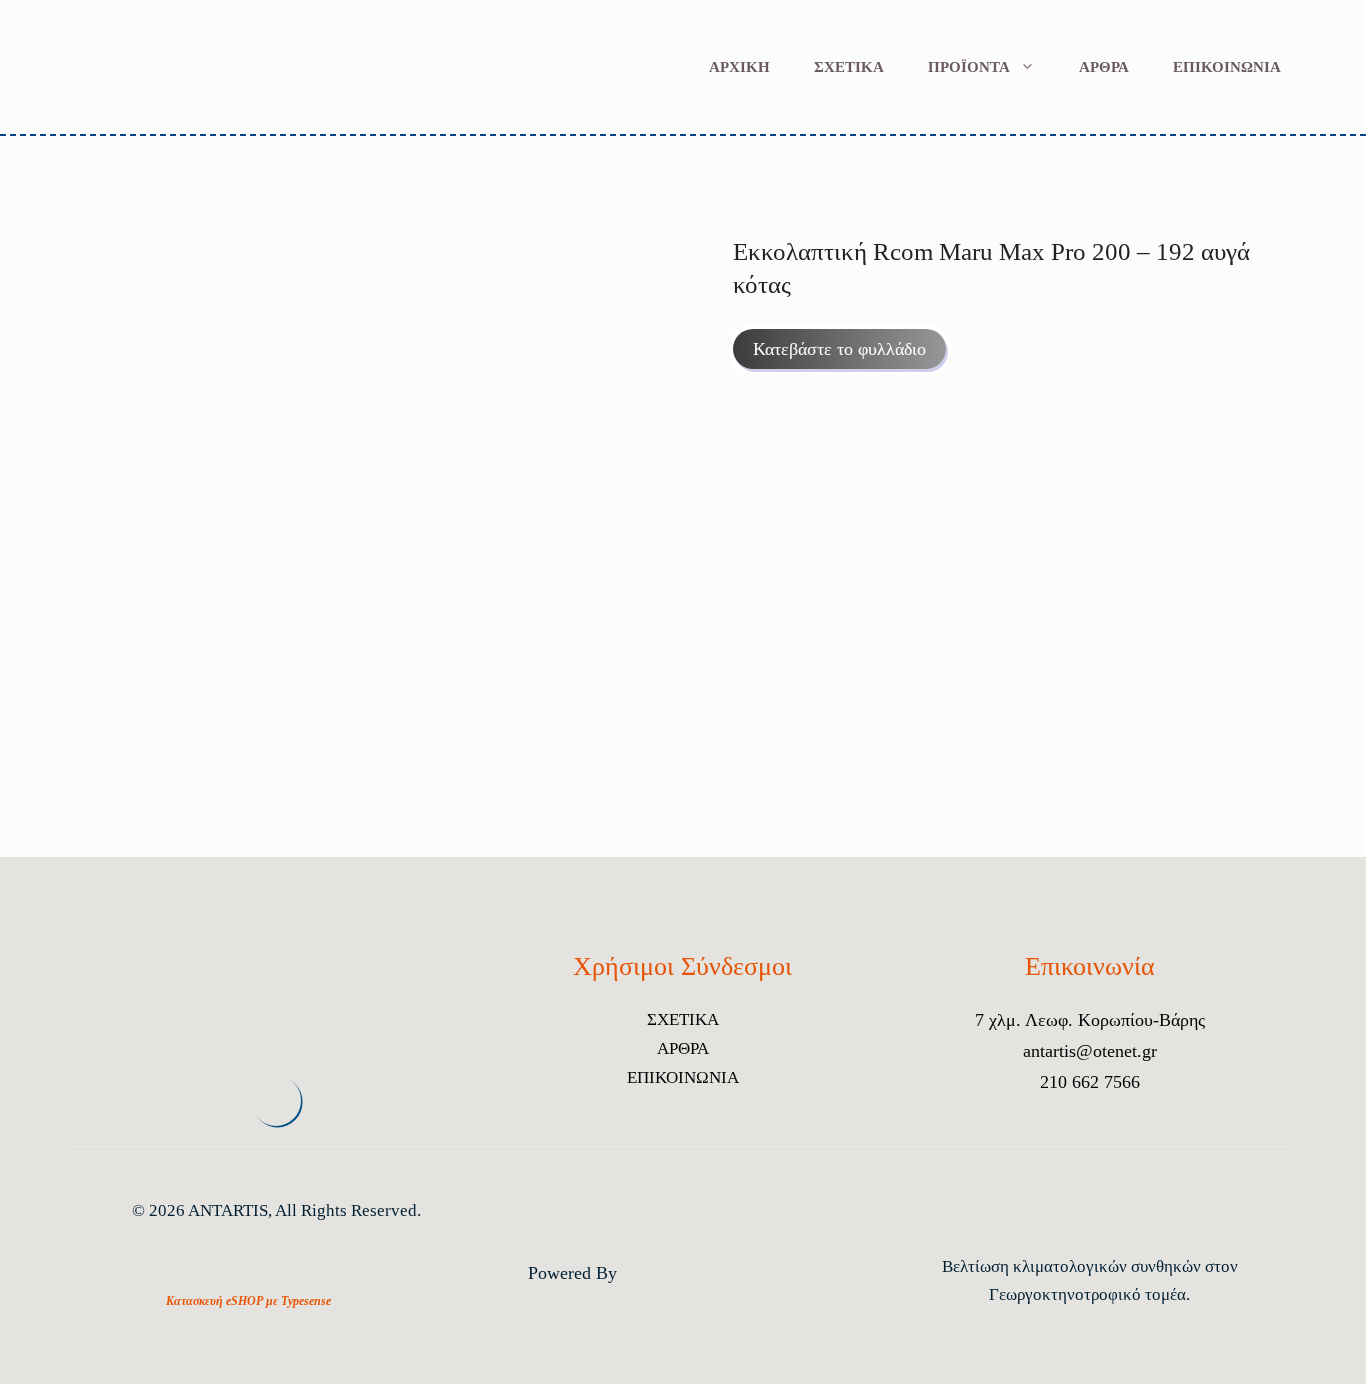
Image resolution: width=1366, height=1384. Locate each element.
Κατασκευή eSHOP (214, 1301)
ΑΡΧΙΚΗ (739, 67)
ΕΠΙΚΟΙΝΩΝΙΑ (1227, 67)
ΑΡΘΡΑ (1104, 67)
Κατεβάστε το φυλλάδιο (839, 349)
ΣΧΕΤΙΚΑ (849, 67)
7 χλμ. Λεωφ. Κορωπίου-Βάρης (1090, 1020)
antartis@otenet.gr (1090, 1051)
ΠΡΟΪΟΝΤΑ (969, 67)
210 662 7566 (1090, 1082)
